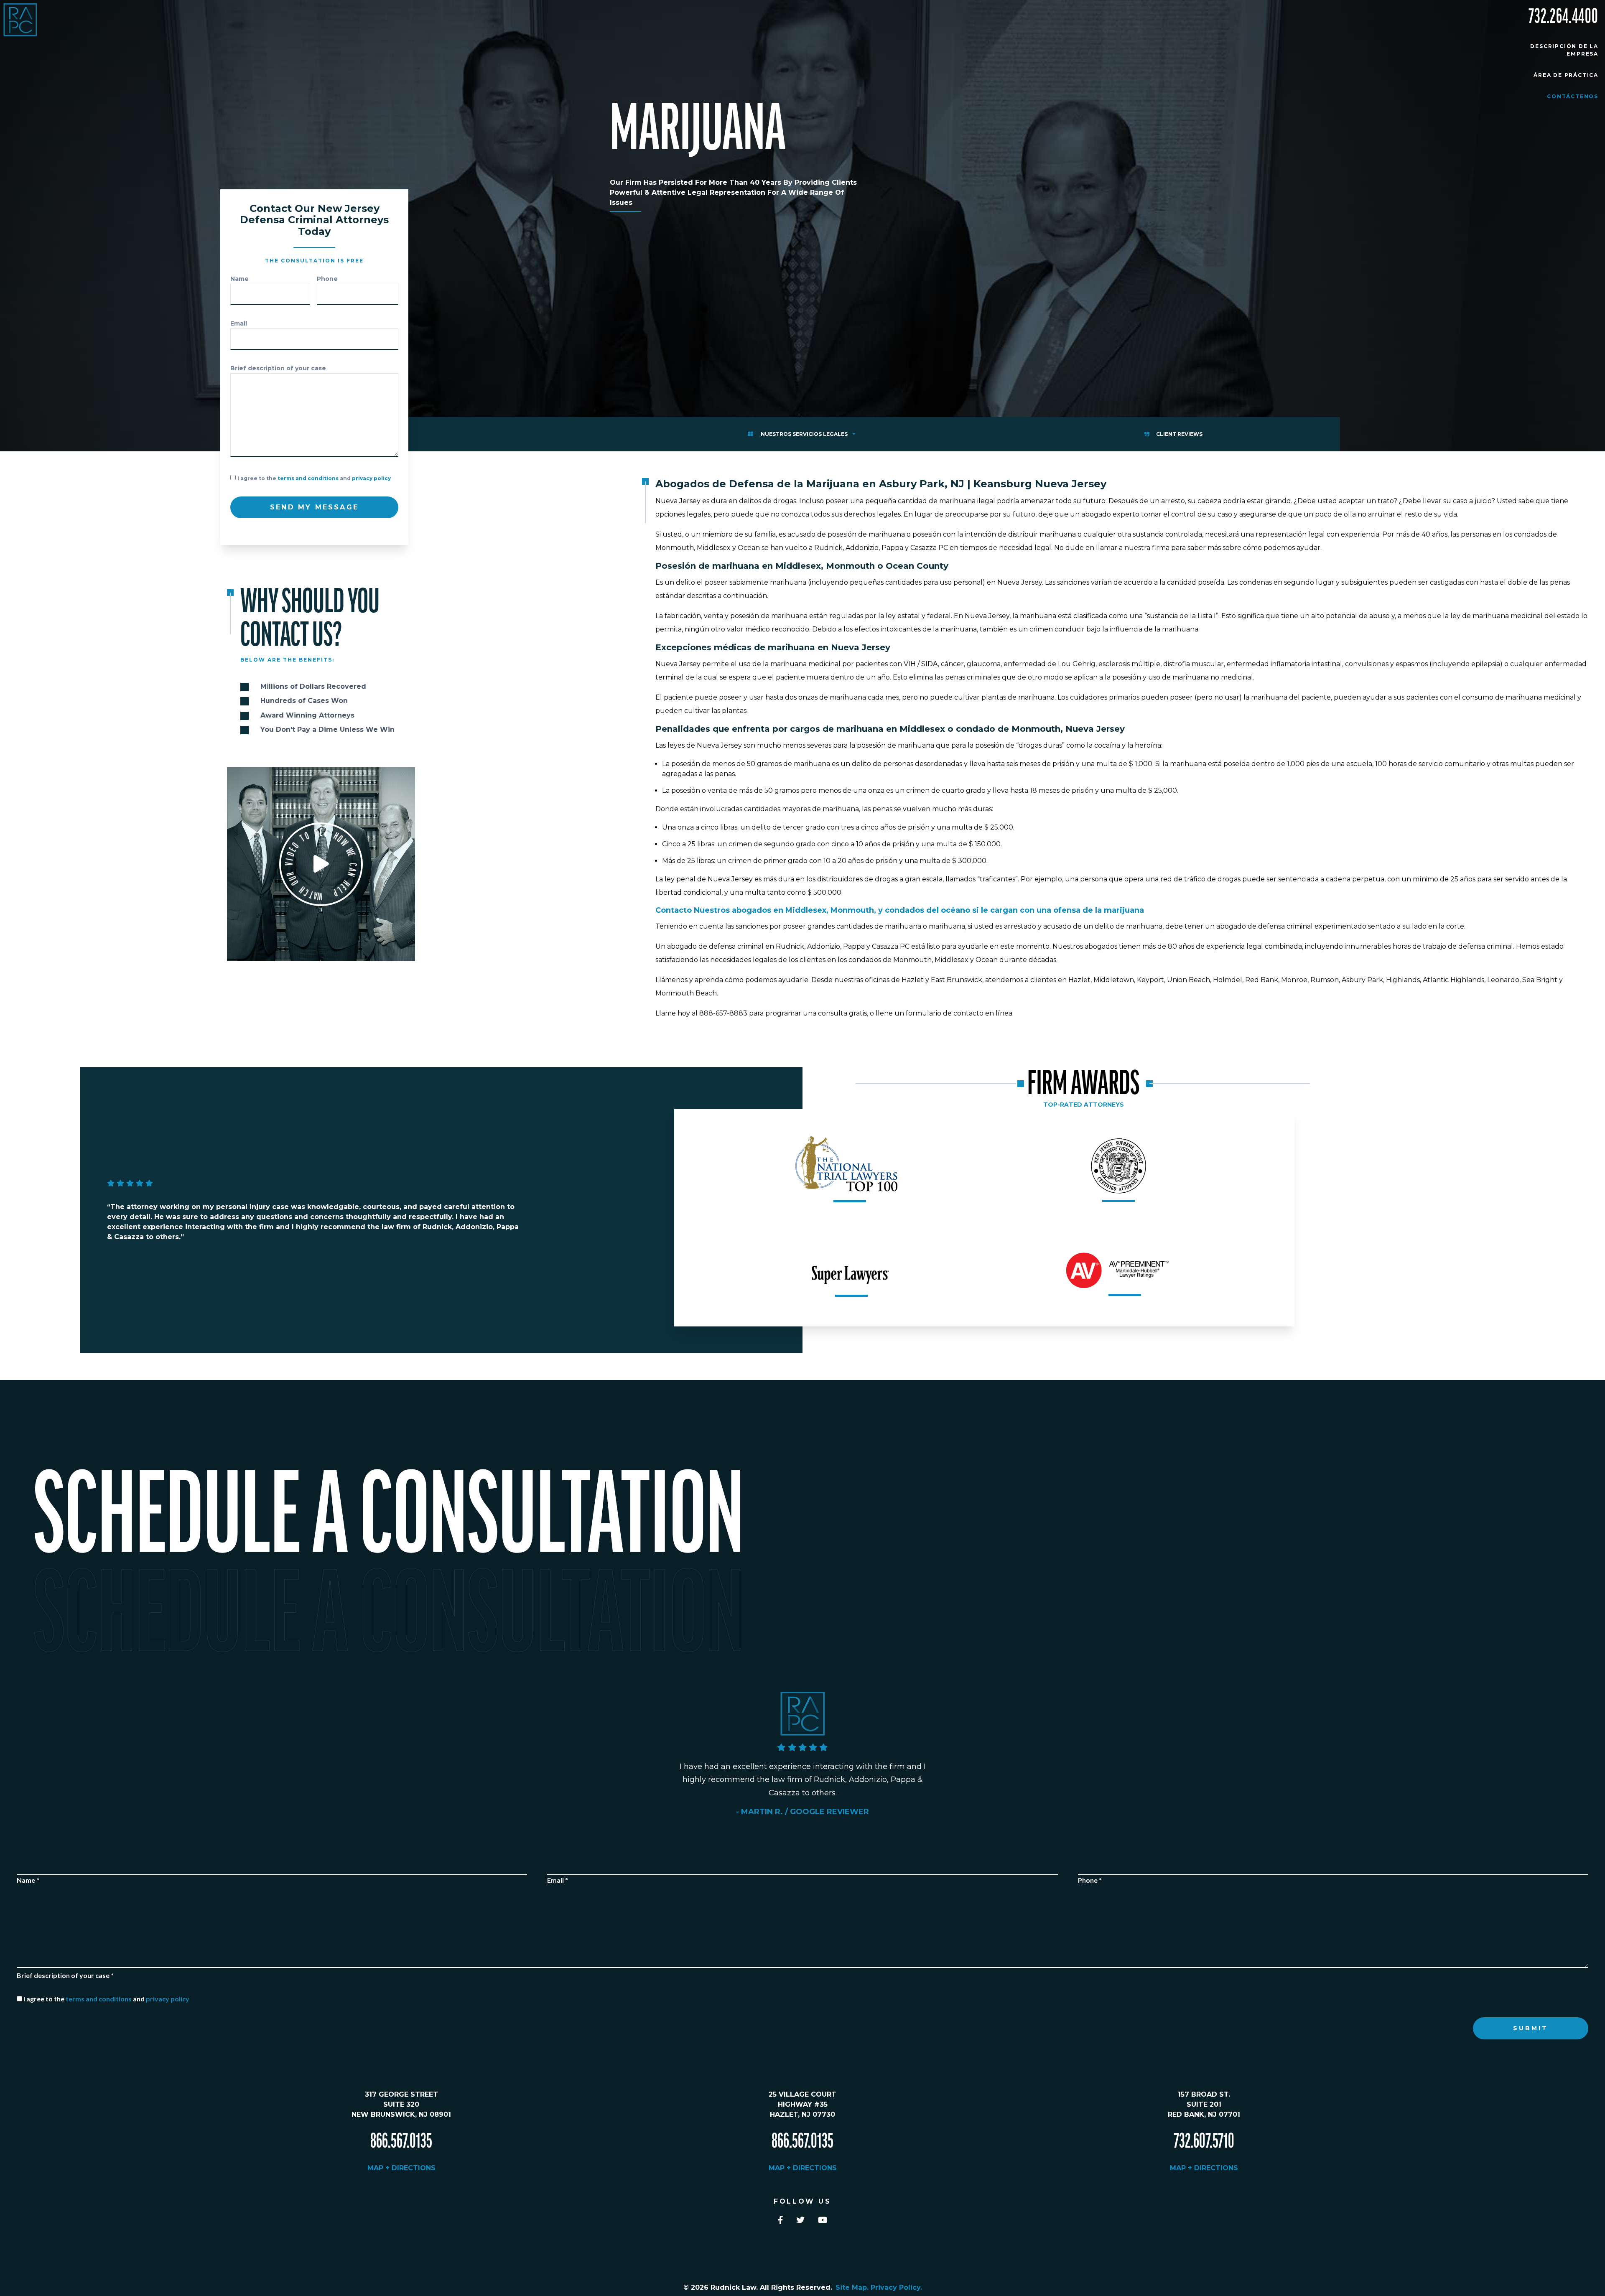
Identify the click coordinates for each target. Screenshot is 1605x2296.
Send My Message (314, 507)
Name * (28, 1880)
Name (239, 279)
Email (239, 323)
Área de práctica (1566, 75)
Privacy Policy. (896, 2287)
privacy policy (371, 478)
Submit (1531, 2028)
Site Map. (853, 2287)
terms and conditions (308, 478)
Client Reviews (1179, 434)
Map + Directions (401, 2168)
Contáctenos (1573, 96)
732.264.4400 (1563, 17)
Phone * (1090, 1880)
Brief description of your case (278, 368)
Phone (327, 279)
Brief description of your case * (65, 1975)
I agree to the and (314, 478)
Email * (558, 1880)
